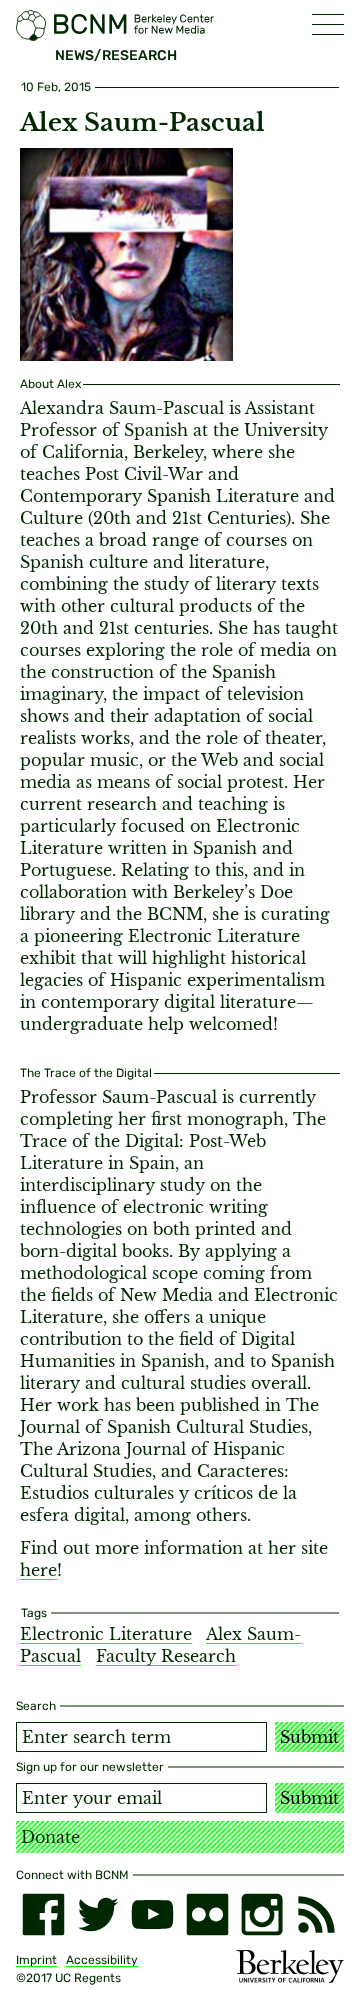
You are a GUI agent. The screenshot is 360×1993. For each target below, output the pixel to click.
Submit (309, 1737)
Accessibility (102, 1960)
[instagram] (262, 1914)
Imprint (36, 1960)
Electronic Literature (106, 1634)
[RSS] (316, 1914)
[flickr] (207, 1914)
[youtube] (152, 1914)
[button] (328, 24)
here (38, 1570)
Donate (50, 1837)
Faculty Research (166, 1656)
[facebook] (43, 1914)
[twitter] (98, 1914)
